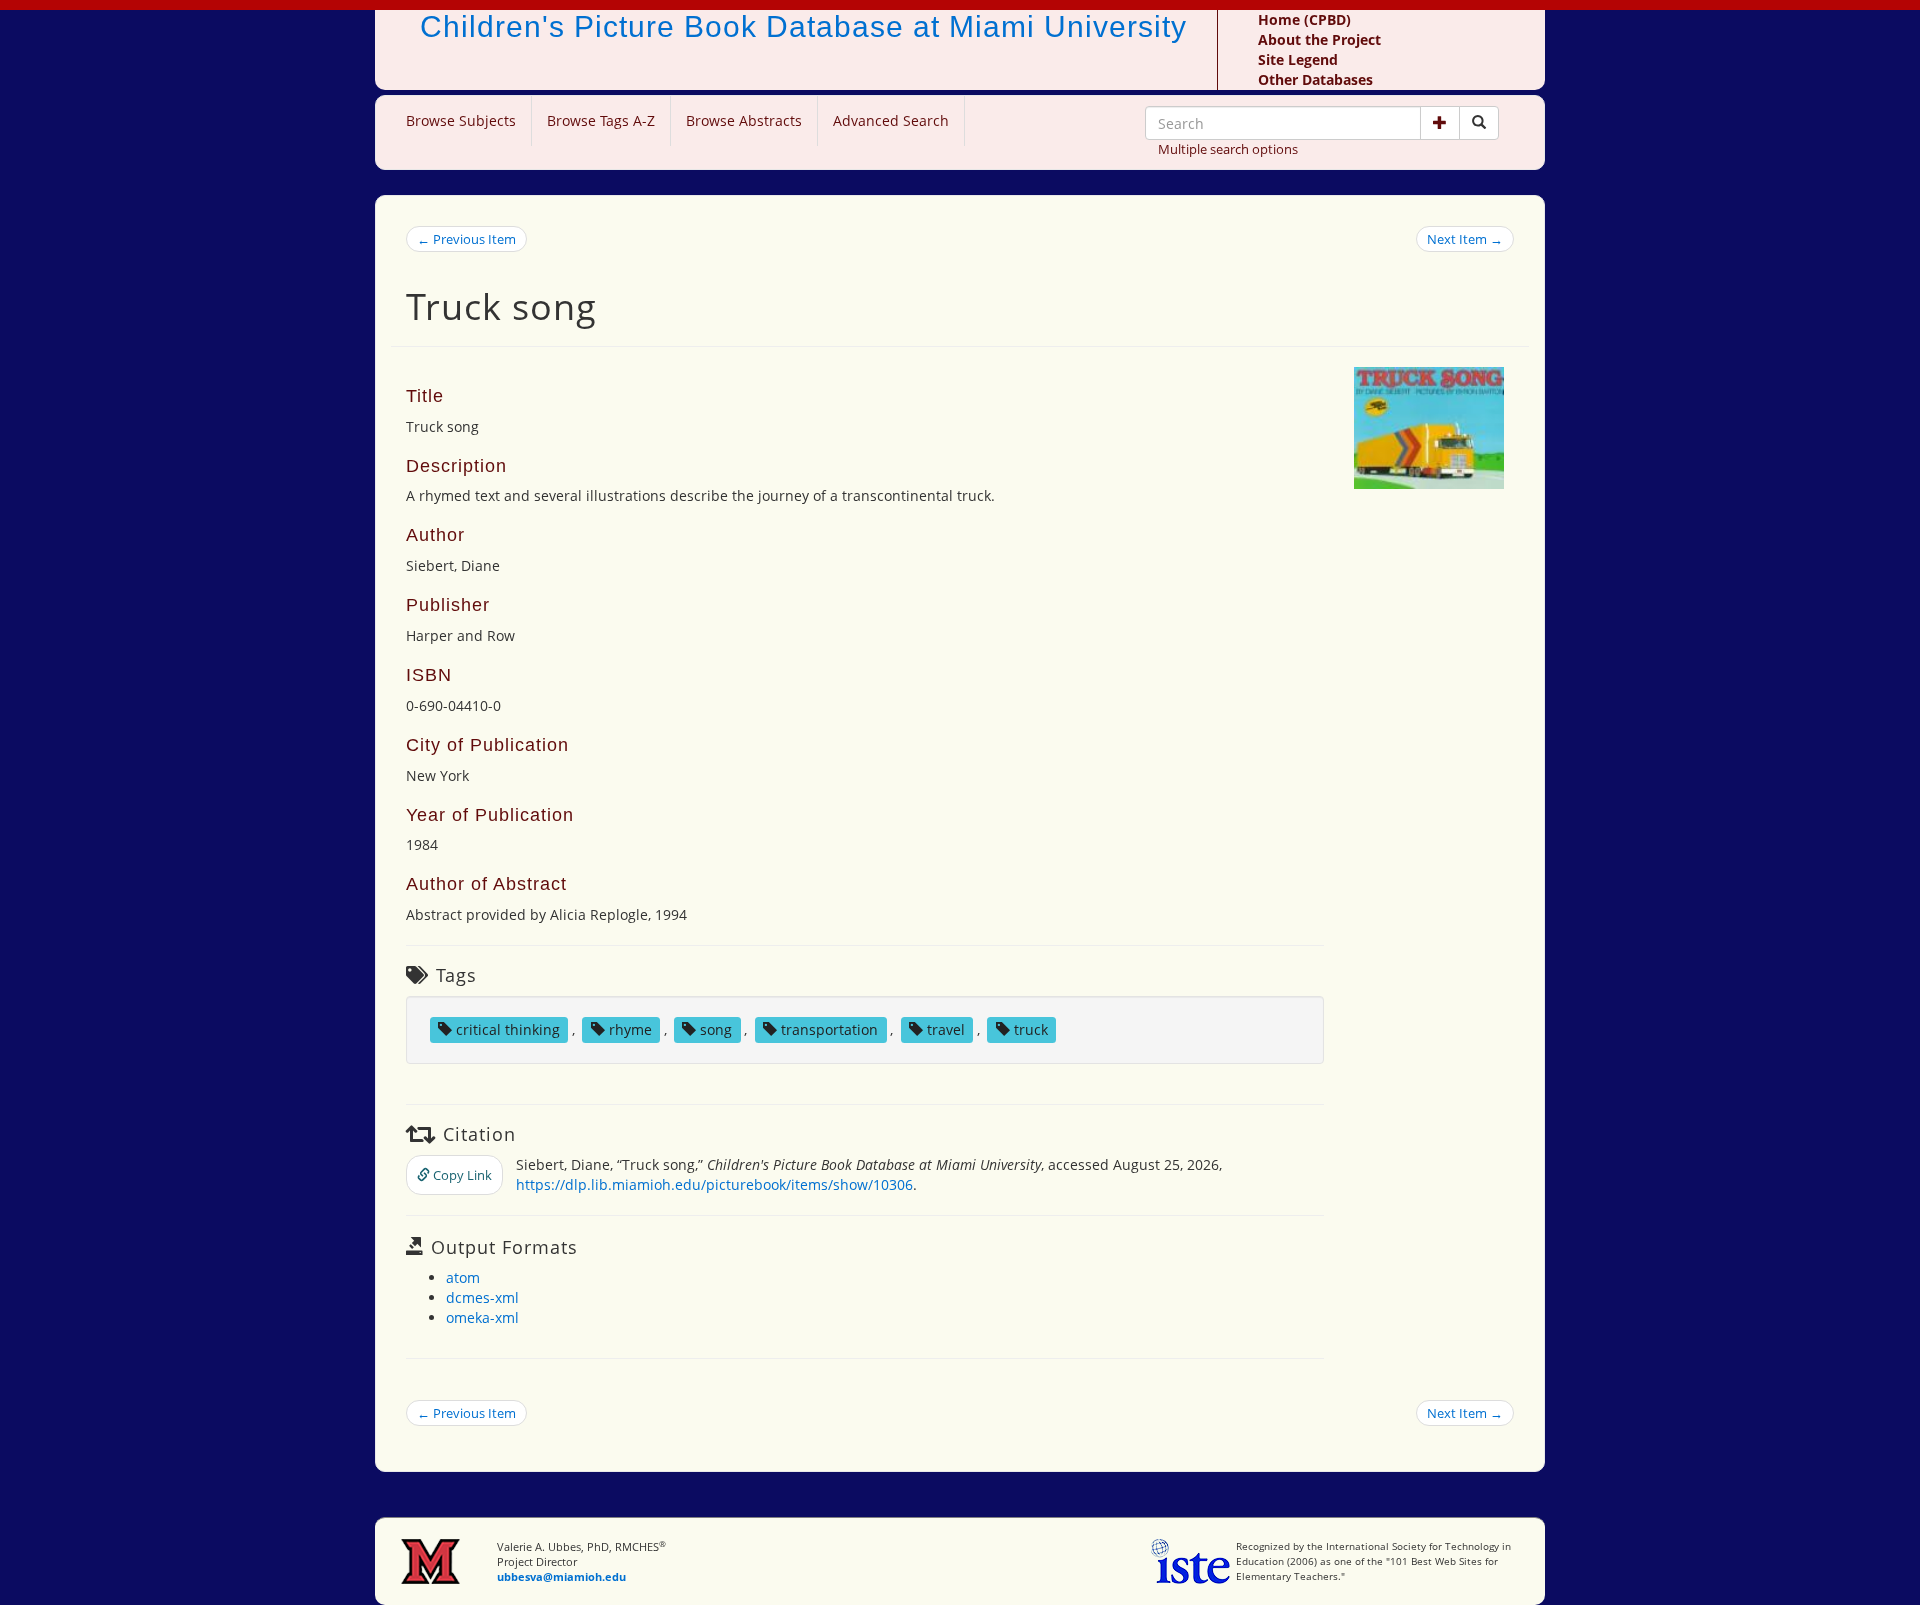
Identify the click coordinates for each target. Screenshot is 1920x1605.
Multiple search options (1228, 149)
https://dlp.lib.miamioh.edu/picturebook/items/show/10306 (714, 1184)
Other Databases (1315, 79)
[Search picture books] (1479, 123)
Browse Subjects (461, 120)
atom (463, 1277)
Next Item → (1465, 239)
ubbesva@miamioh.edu (561, 1576)
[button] (1440, 123)
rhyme (630, 1029)
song (716, 1029)
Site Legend (1298, 59)
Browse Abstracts (744, 120)
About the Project (1319, 39)
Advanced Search (891, 120)
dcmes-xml (482, 1297)
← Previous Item (466, 239)
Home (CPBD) (1304, 19)
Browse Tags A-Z (601, 120)
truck (1031, 1029)
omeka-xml (482, 1317)
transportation (829, 1029)
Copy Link (461, 1175)
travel (946, 1029)
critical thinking (508, 1029)
